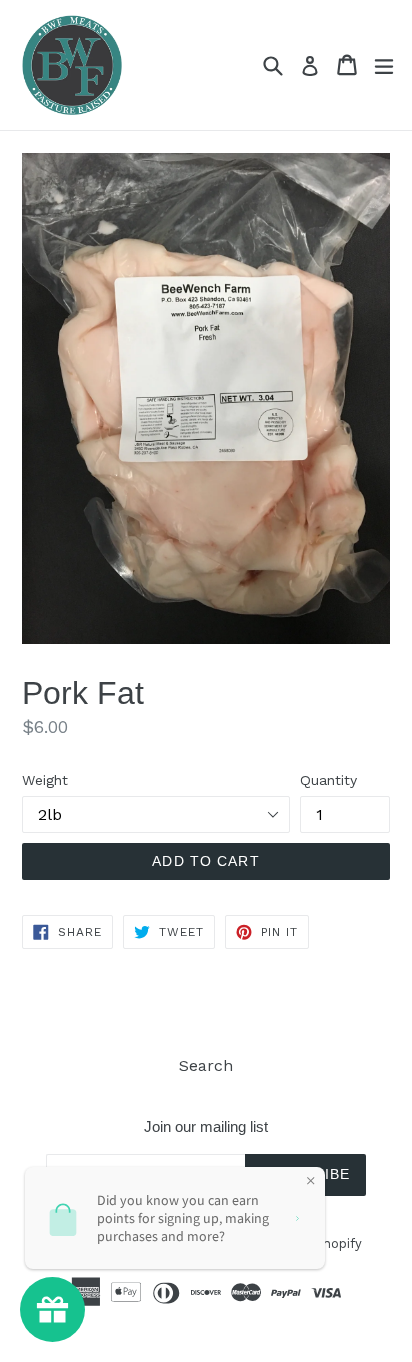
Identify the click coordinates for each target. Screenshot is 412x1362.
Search (206, 1065)
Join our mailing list (206, 1126)
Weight (45, 780)
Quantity (328, 780)
